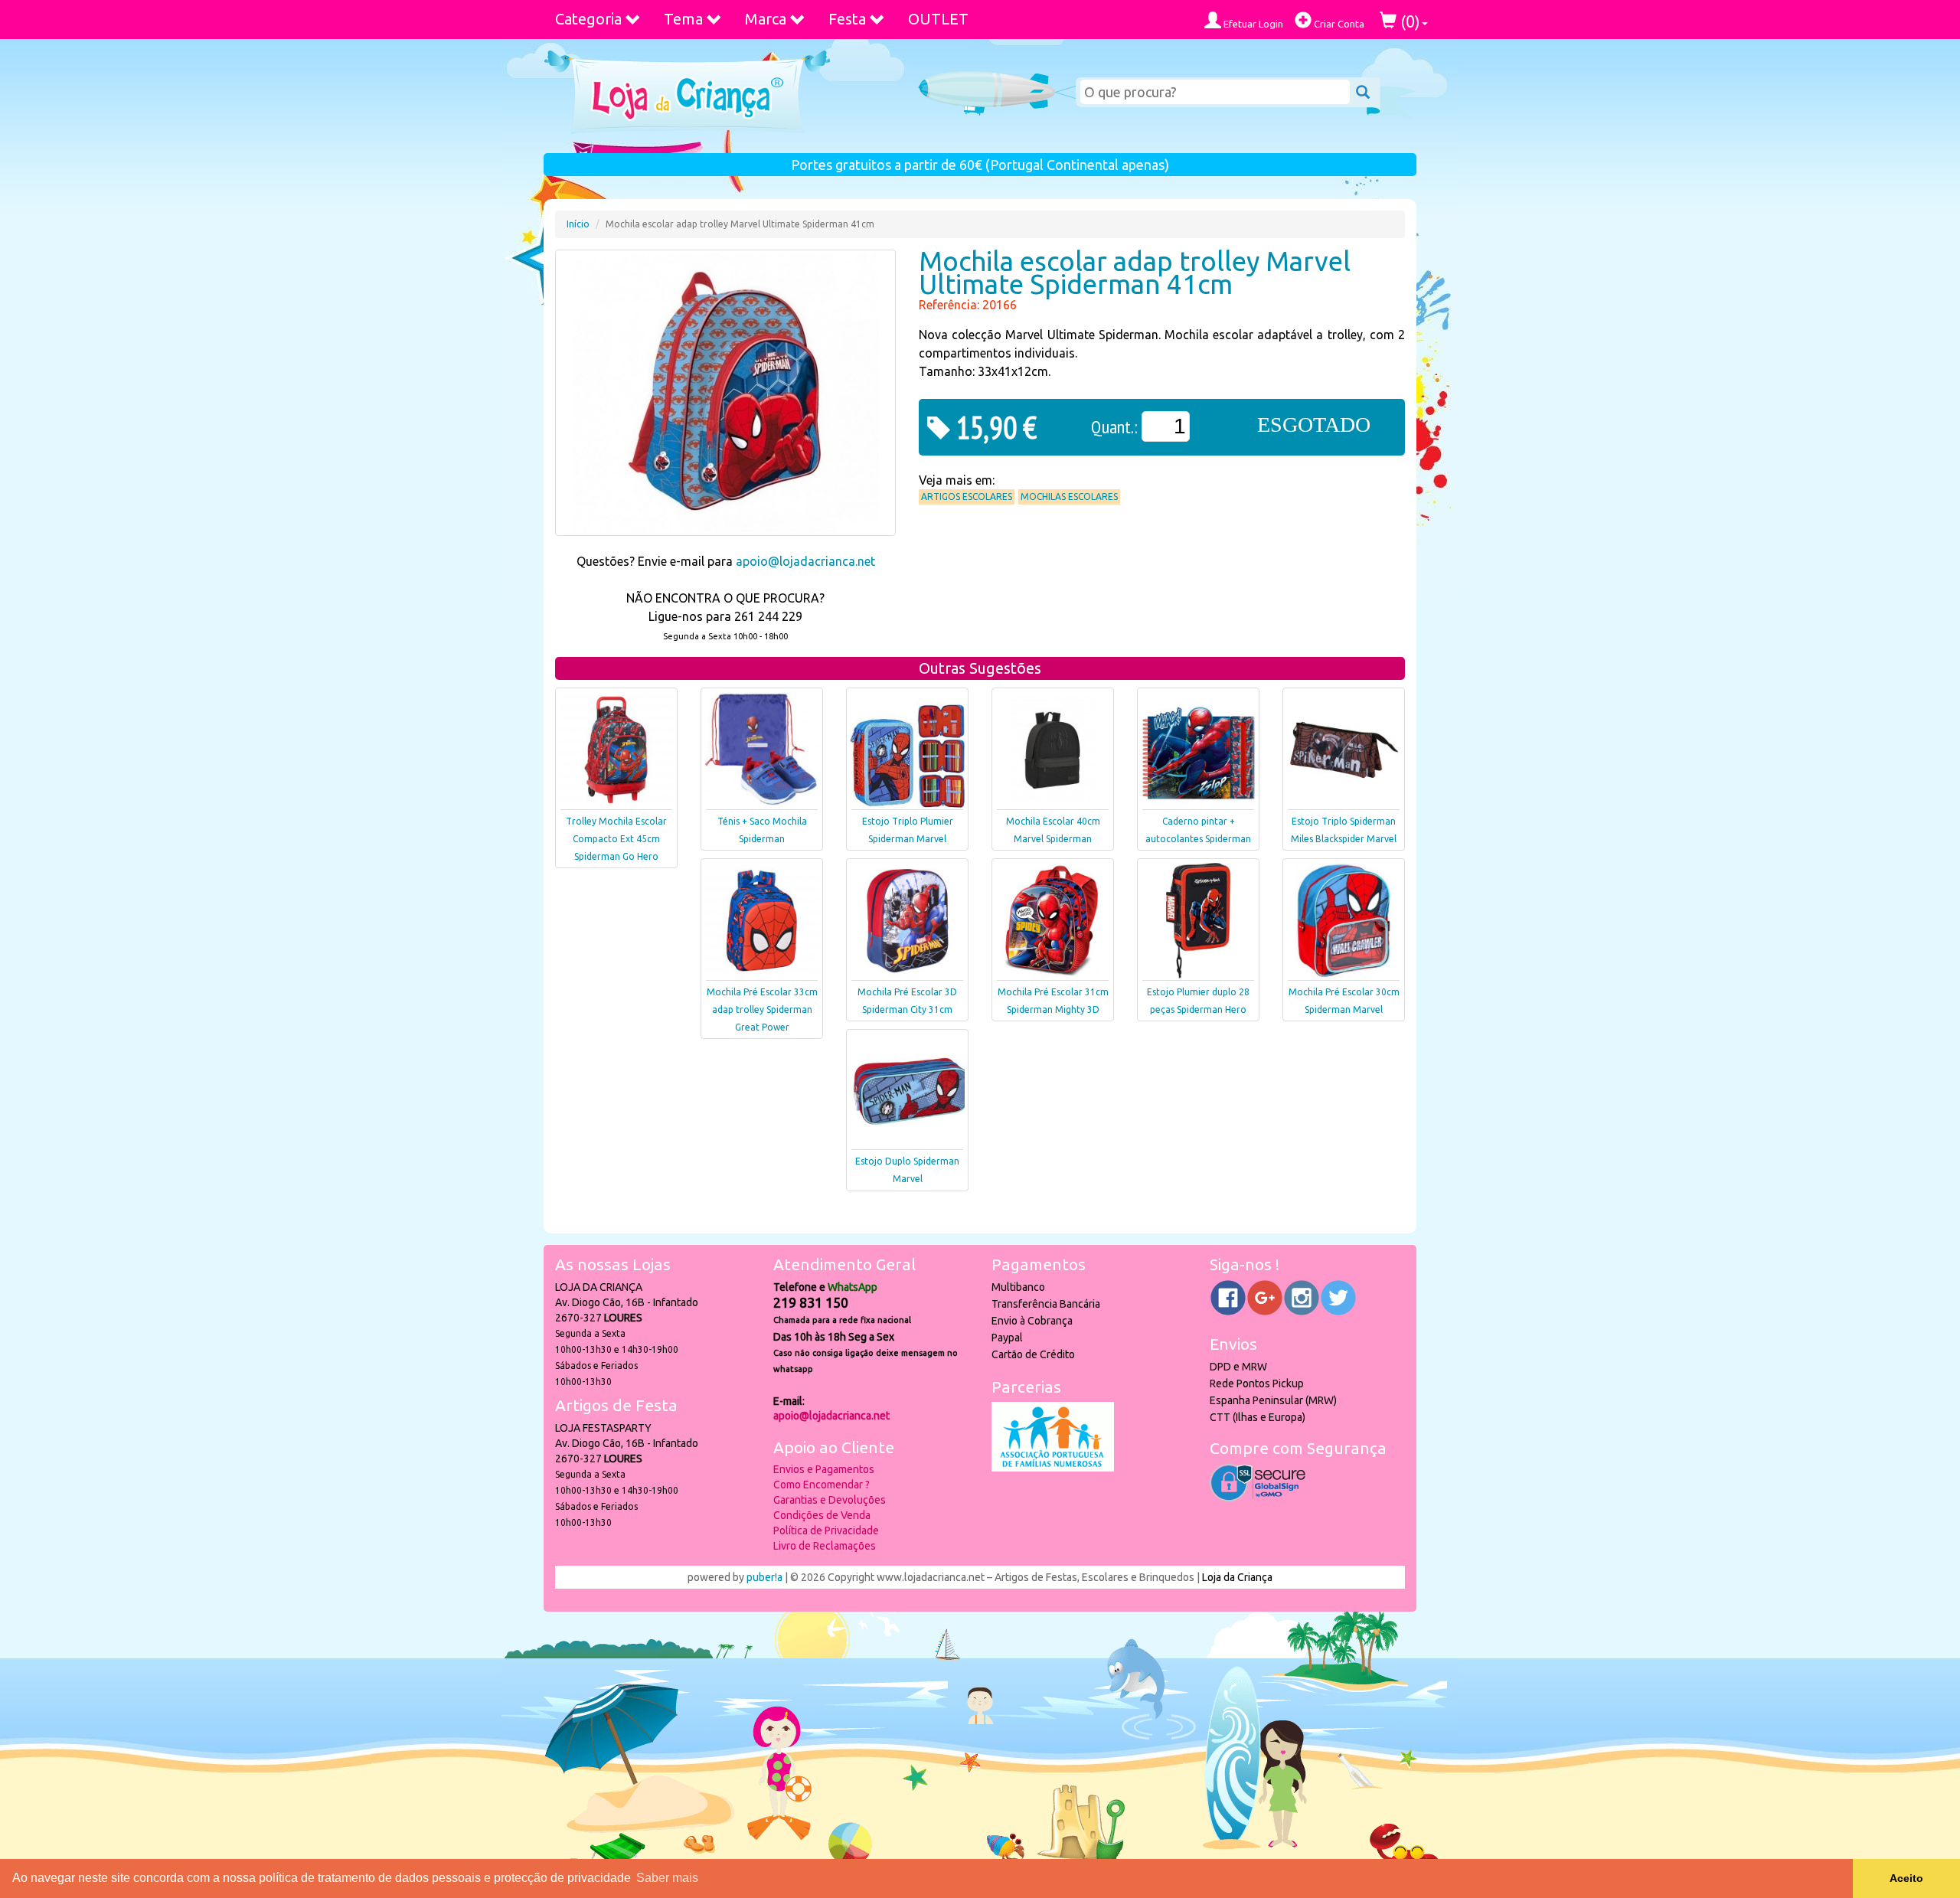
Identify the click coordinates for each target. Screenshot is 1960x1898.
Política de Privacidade (826, 1530)
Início (578, 224)
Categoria (588, 19)
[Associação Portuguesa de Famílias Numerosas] (1053, 1468)
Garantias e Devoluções (830, 1500)
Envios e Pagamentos (824, 1469)
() (1408, 21)
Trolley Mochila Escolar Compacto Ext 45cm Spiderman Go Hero (616, 839)
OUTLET (938, 19)
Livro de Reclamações (825, 1546)
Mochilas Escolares (1069, 497)
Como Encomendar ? (822, 1485)
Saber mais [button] (667, 1878)
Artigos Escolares (967, 497)
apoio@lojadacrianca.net (805, 561)
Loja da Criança (1237, 1577)
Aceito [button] (1906, 1878)
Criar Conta (1338, 24)
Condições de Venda (822, 1515)
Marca (766, 19)
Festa (847, 19)
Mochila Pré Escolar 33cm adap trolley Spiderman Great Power (762, 1009)
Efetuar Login (1252, 24)
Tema (683, 19)
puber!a (764, 1577)
